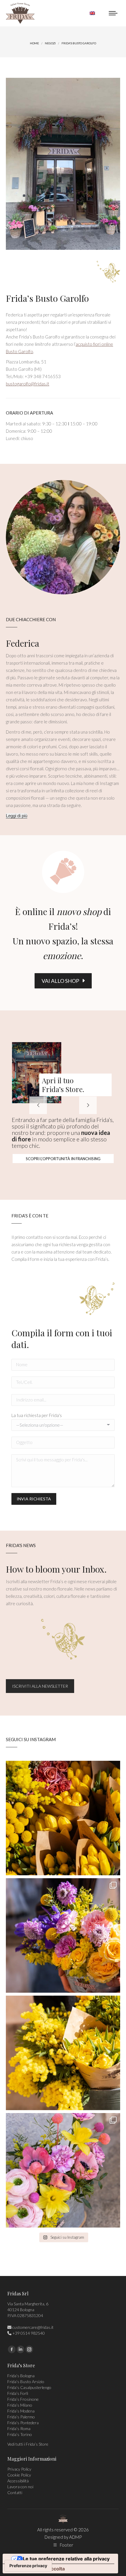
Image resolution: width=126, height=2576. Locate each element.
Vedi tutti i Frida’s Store (28, 2444)
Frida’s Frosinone (23, 2399)
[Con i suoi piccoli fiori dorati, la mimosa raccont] (63, 2053)
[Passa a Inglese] (92, 13)
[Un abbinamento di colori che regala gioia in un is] (63, 2170)
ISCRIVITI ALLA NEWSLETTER (40, 1686)
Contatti (15, 2492)
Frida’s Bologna (21, 2376)
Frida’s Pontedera (23, 2423)
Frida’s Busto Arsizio (26, 2382)
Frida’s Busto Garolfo (47, 298)
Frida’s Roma (19, 2428)
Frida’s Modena (21, 2411)
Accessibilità (18, 2481)
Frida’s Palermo (21, 2417)
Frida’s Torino (20, 2434)
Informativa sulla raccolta (36, 2569)
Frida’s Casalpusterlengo (29, 2387)
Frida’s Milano (20, 2405)
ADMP (75, 2537)
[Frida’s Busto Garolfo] (63, 164)
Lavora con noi (20, 2487)
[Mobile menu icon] (113, 13)
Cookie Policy (19, 2475)
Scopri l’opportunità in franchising (63, 1159)
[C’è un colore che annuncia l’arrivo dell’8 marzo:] (63, 1935)
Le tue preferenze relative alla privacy (66, 2559)
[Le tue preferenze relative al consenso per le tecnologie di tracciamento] (28, 2566)
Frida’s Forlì (18, 2393)
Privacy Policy (19, 2469)
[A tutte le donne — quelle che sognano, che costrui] (63, 1818)
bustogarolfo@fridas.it (28, 384)
